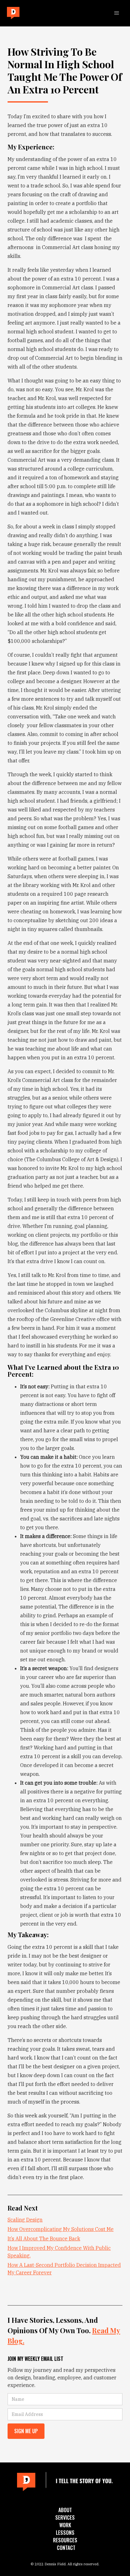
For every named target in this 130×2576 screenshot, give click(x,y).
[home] (12, 13)
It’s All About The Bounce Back (44, 2239)
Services (65, 2517)
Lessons (65, 2533)
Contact (66, 2548)
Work (65, 2525)
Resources (65, 2540)
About (65, 2510)
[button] (117, 13)
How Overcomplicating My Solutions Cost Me (61, 2229)
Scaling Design (25, 2220)
